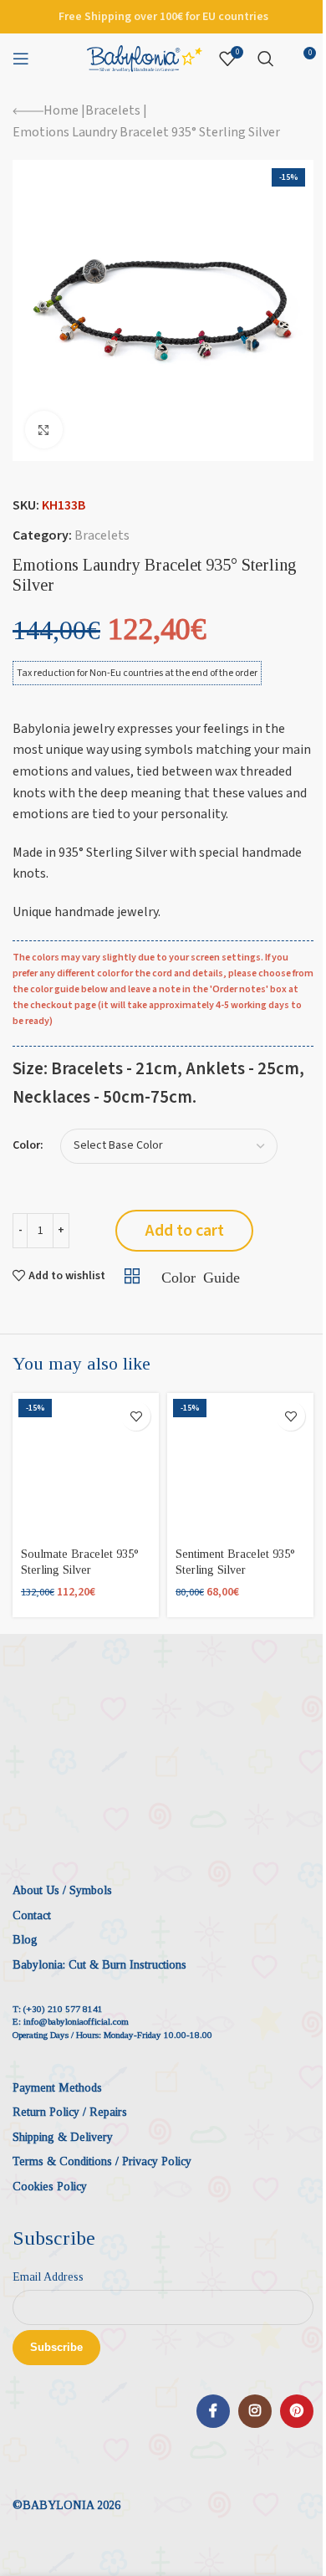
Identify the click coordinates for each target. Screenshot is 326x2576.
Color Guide (200, 1276)
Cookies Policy (50, 2187)
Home (61, 110)
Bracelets (113, 110)
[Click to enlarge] (44, 430)
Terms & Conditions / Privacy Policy (102, 2161)
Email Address (48, 2277)
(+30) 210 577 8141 (63, 2009)
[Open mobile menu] (21, 59)
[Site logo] (145, 58)
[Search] (266, 59)
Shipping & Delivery (63, 2137)
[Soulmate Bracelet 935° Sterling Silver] (86, 1466)
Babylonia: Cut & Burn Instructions (99, 1965)
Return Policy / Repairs (70, 2112)
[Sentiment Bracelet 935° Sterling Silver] (240, 1466)
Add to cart (185, 1231)
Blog (25, 1940)
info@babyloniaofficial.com (76, 2021)
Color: (28, 1146)
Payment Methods (57, 2088)
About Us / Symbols (62, 1890)
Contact (32, 1915)
